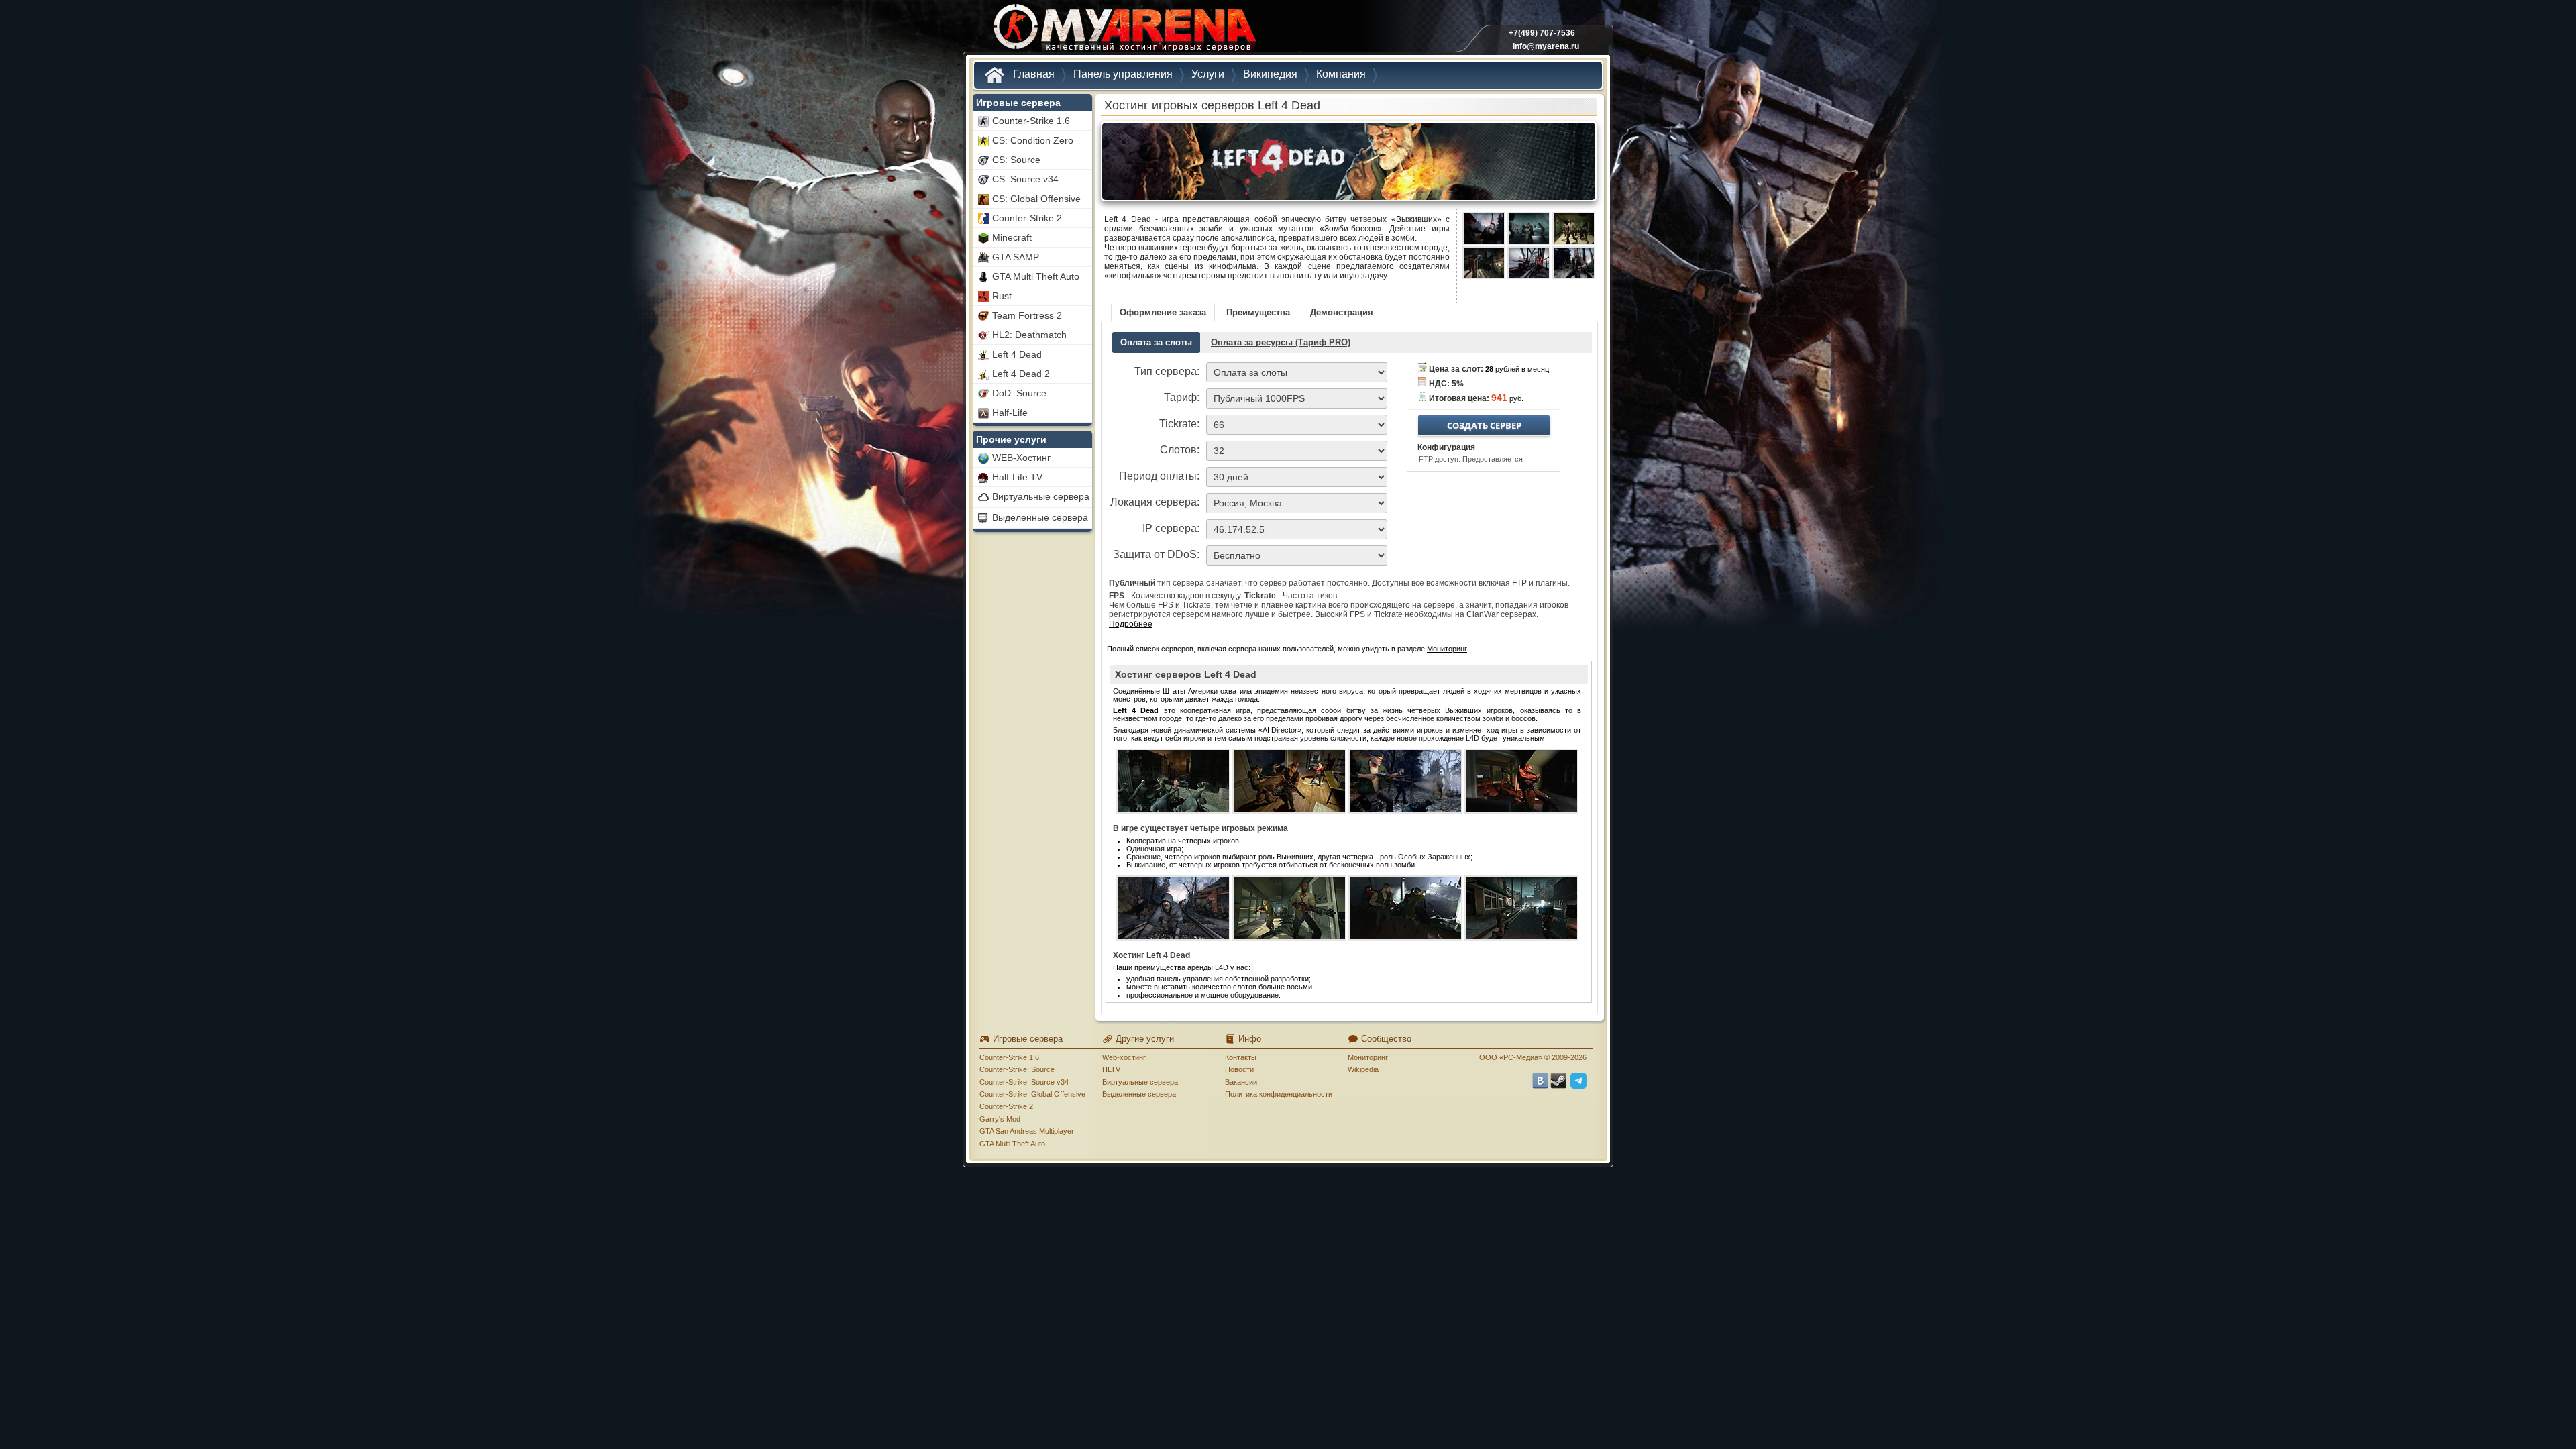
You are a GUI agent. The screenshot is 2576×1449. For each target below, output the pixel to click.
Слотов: (1180, 450)
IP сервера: (1171, 528)
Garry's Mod (1000, 1119)
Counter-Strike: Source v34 (1024, 1082)
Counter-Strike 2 (1006, 1106)
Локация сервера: (1155, 502)
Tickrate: (1179, 424)
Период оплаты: (1159, 476)
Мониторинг (1447, 649)
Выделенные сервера (1139, 1094)
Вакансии (1241, 1082)
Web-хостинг (1124, 1057)
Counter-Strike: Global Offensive (1032, 1094)
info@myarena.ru (1546, 46)
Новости (1239, 1069)
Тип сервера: (1167, 371)
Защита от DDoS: (1156, 554)
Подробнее (1131, 624)
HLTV (1111, 1069)
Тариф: (1182, 397)
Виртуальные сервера (1140, 1082)
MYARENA (1124, 30)
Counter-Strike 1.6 (1009, 1057)
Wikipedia (1363, 1069)
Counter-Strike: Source (1017, 1069)
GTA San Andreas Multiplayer (1027, 1131)
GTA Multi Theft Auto (1012, 1144)
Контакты (1241, 1057)
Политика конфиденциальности (1279, 1094)
